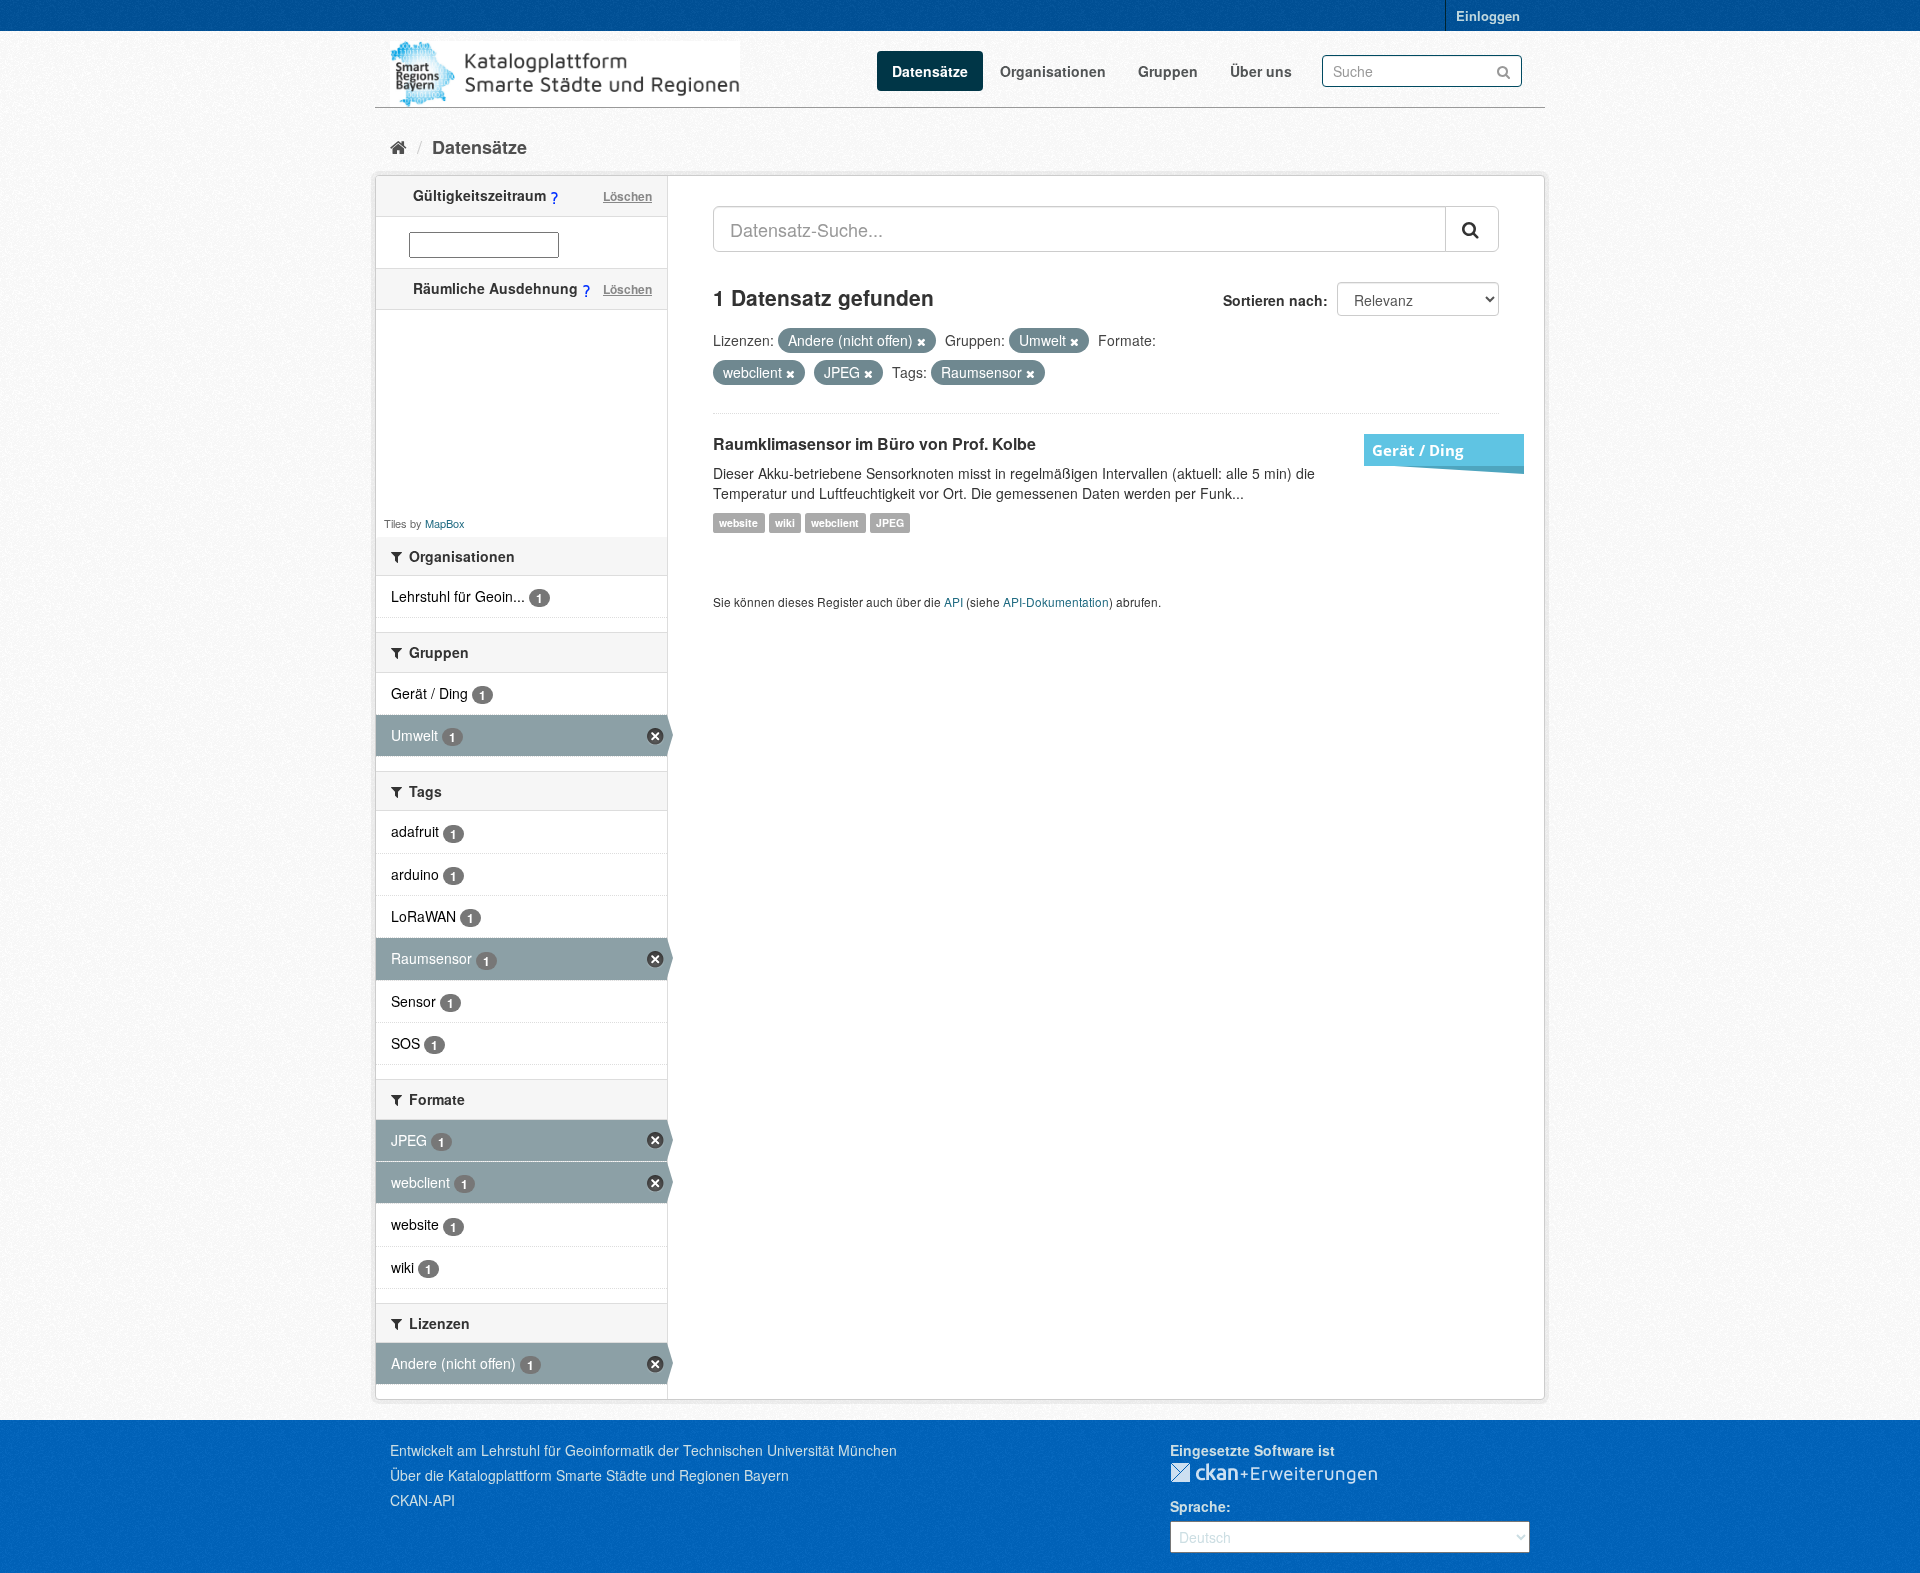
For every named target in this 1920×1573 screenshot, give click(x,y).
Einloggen (1488, 15)
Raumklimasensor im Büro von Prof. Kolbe (874, 443)
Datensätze (930, 71)
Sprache (1198, 1506)
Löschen (627, 196)
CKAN (1290, 1474)
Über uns (1261, 71)
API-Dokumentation (1056, 601)
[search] (1472, 229)
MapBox (445, 523)
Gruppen (1168, 71)
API (953, 601)
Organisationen (1053, 71)
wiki (785, 522)
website (738, 522)
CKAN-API (422, 1500)
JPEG (890, 522)
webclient (835, 522)
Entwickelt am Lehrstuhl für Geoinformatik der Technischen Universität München (643, 1450)
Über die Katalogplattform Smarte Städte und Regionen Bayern (589, 1475)
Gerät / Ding (1417, 450)
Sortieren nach (1273, 300)
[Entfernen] (921, 341)
